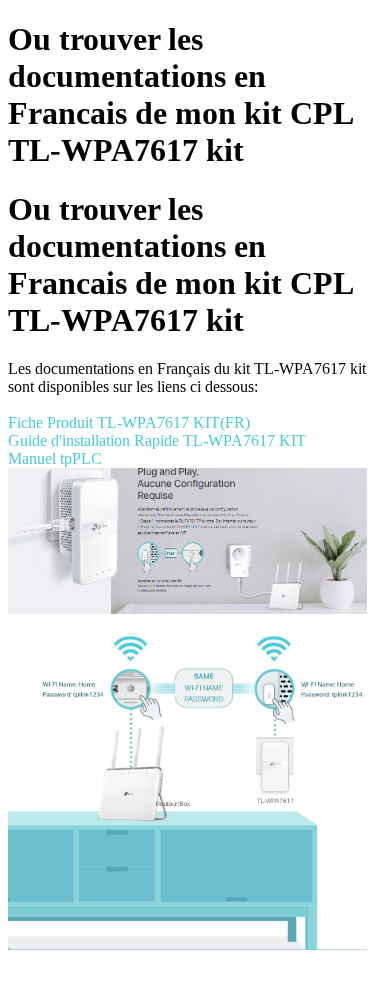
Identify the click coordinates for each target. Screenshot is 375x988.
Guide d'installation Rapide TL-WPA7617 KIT (157, 440)
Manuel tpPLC (55, 458)
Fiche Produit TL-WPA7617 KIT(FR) (129, 422)
